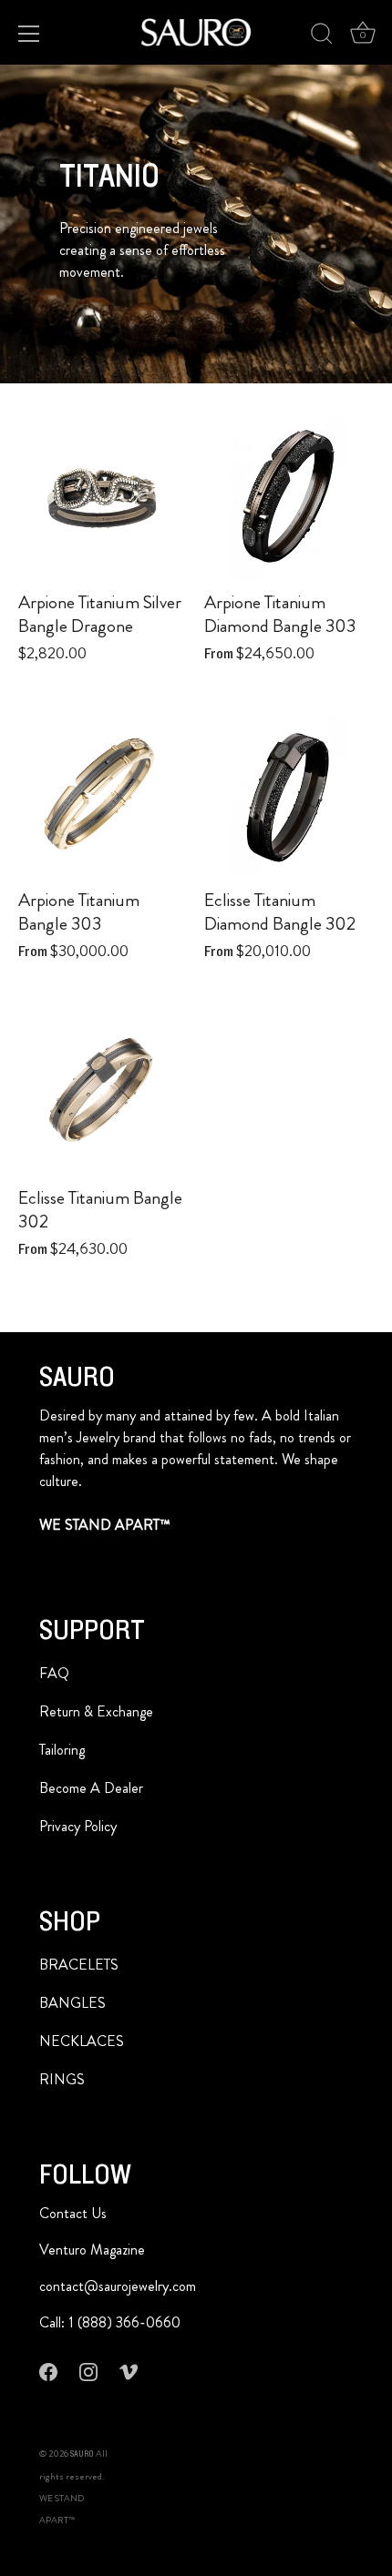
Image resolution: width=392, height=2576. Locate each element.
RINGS (62, 2079)
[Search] (322, 36)
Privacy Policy (78, 1826)
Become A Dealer (91, 1788)
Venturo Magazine (92, 2250)
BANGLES (72, 2003)
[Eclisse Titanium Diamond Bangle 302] (288, 794)
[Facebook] (48, 2370)
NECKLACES (82, 2041)
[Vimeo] (129, 2370)
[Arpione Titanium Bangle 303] (102, 794)
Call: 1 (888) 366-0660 (110, 2322)
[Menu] (29, 34)
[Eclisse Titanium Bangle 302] (102, 1092)
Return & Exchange (96, 1711)
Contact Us (73, 2213)
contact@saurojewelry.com (118, 2286)
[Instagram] (88, 2370)
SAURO (82, 2454)
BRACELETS (79, 1965)
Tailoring (62, 1750)
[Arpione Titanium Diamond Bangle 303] (288, 496)
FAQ (54, 1673)
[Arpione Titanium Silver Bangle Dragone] (102, 496)
